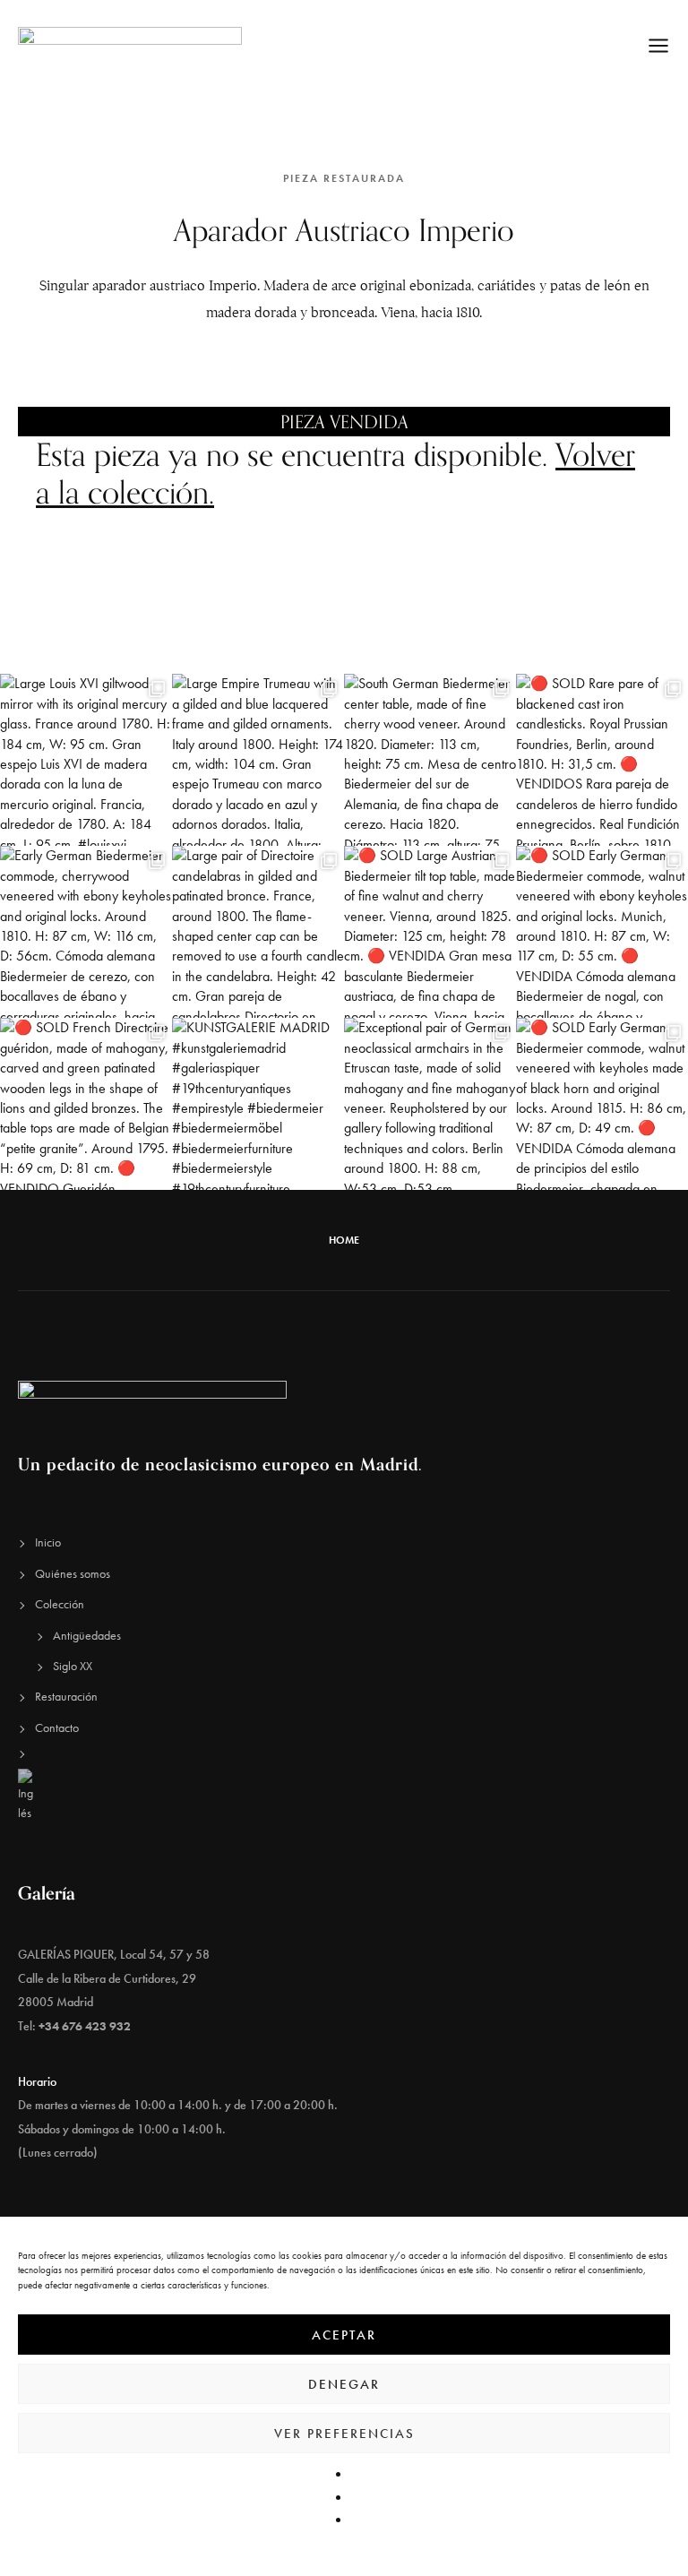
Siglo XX (73, 1666)
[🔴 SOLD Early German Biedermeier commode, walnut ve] (602, 932)
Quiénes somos (73, 1573)
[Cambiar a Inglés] (344, 1796)
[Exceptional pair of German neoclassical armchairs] (430, 1104)
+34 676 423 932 (85, 2026)
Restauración (66, 1696)
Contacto (57, 1727)
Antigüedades (87, 1635)
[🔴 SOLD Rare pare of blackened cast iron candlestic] (602, 760)
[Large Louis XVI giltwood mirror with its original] (86, 760)
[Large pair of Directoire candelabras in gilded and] (258, 932)
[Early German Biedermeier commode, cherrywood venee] (86, 932)
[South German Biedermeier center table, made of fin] (430, 760)
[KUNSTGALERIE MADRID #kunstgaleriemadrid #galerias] (258, 1104)
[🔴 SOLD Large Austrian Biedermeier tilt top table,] (430, 932)
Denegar (344, 2384)
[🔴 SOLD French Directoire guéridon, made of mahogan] (86, 1104)
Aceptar (344, 2335)
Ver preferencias (344, 2434)
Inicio (48, 1542)
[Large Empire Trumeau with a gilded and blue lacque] (258, 760)
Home (344, 1240)
